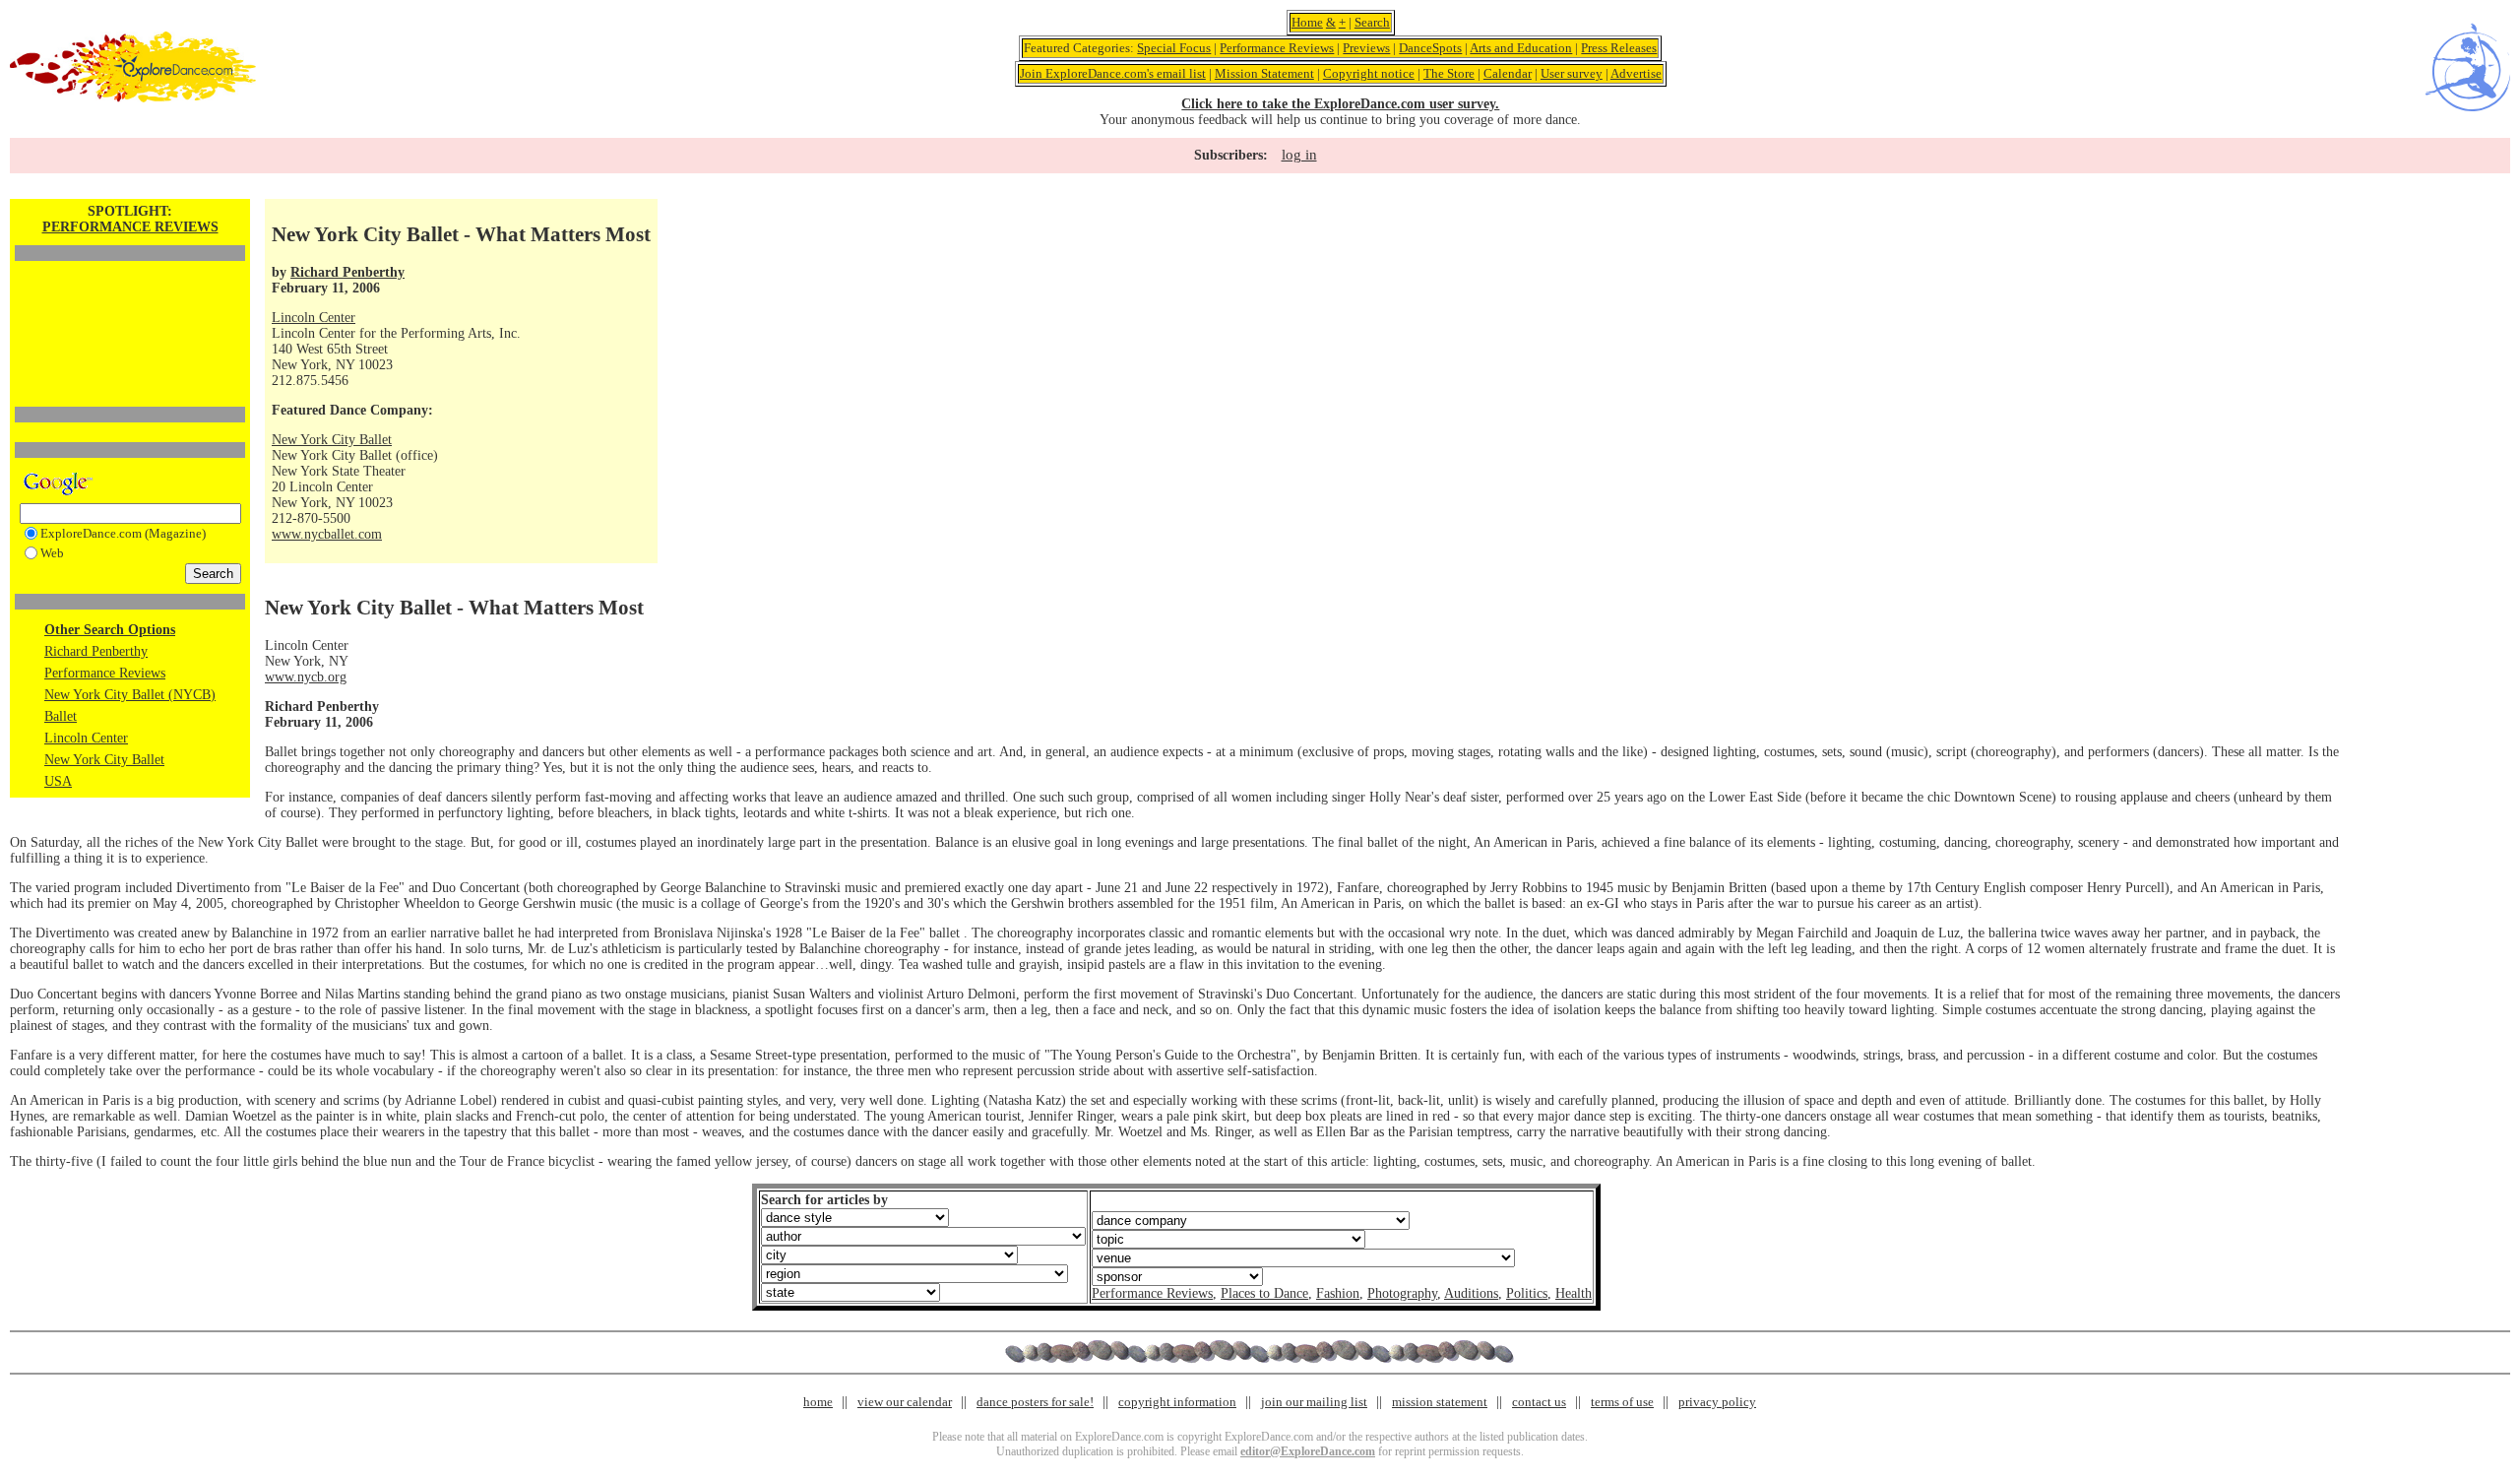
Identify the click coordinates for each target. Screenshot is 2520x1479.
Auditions (1471, 1293)
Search (1372, 22)
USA (58, 781)
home (818, 1402)
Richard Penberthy (96, 651)
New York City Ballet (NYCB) (130, 695)
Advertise (1636, 73)
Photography (1402, 1293)
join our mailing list (1314, 1402)
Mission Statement (1264, 73)
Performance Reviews (1277, 48)
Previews (1366, 48)
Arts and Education (1521, 48)
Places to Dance (1264, 1293)
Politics (1527, 1293)
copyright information (1177, 1402)
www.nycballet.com (327, 534)
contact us (1539, 1402)
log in (1299, 155)
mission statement (1440, 1402)
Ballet (61, 716)
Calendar (1508, 73)
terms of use (1622, 1402)
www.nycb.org (306, 677)
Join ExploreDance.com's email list (1113, 73)
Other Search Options (110, 630)
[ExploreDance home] (133, 98)
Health (1574, 1293)
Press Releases (1619, 48)
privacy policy (1717, 1402)
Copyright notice (1369, 73)
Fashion (1338, 1293)
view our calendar (905, 1402)
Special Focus (1174, 48)
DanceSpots (1430, 48)
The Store (1449, 73)
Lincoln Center (86, 738)
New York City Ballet (104, 760)
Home (1307, 22)
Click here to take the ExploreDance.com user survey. (1340, 104)
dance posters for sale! (1035, 1402)
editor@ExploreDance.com (1308, 1451)
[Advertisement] (130, 300)
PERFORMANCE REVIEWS (130, 227)
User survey (1572, 73)
